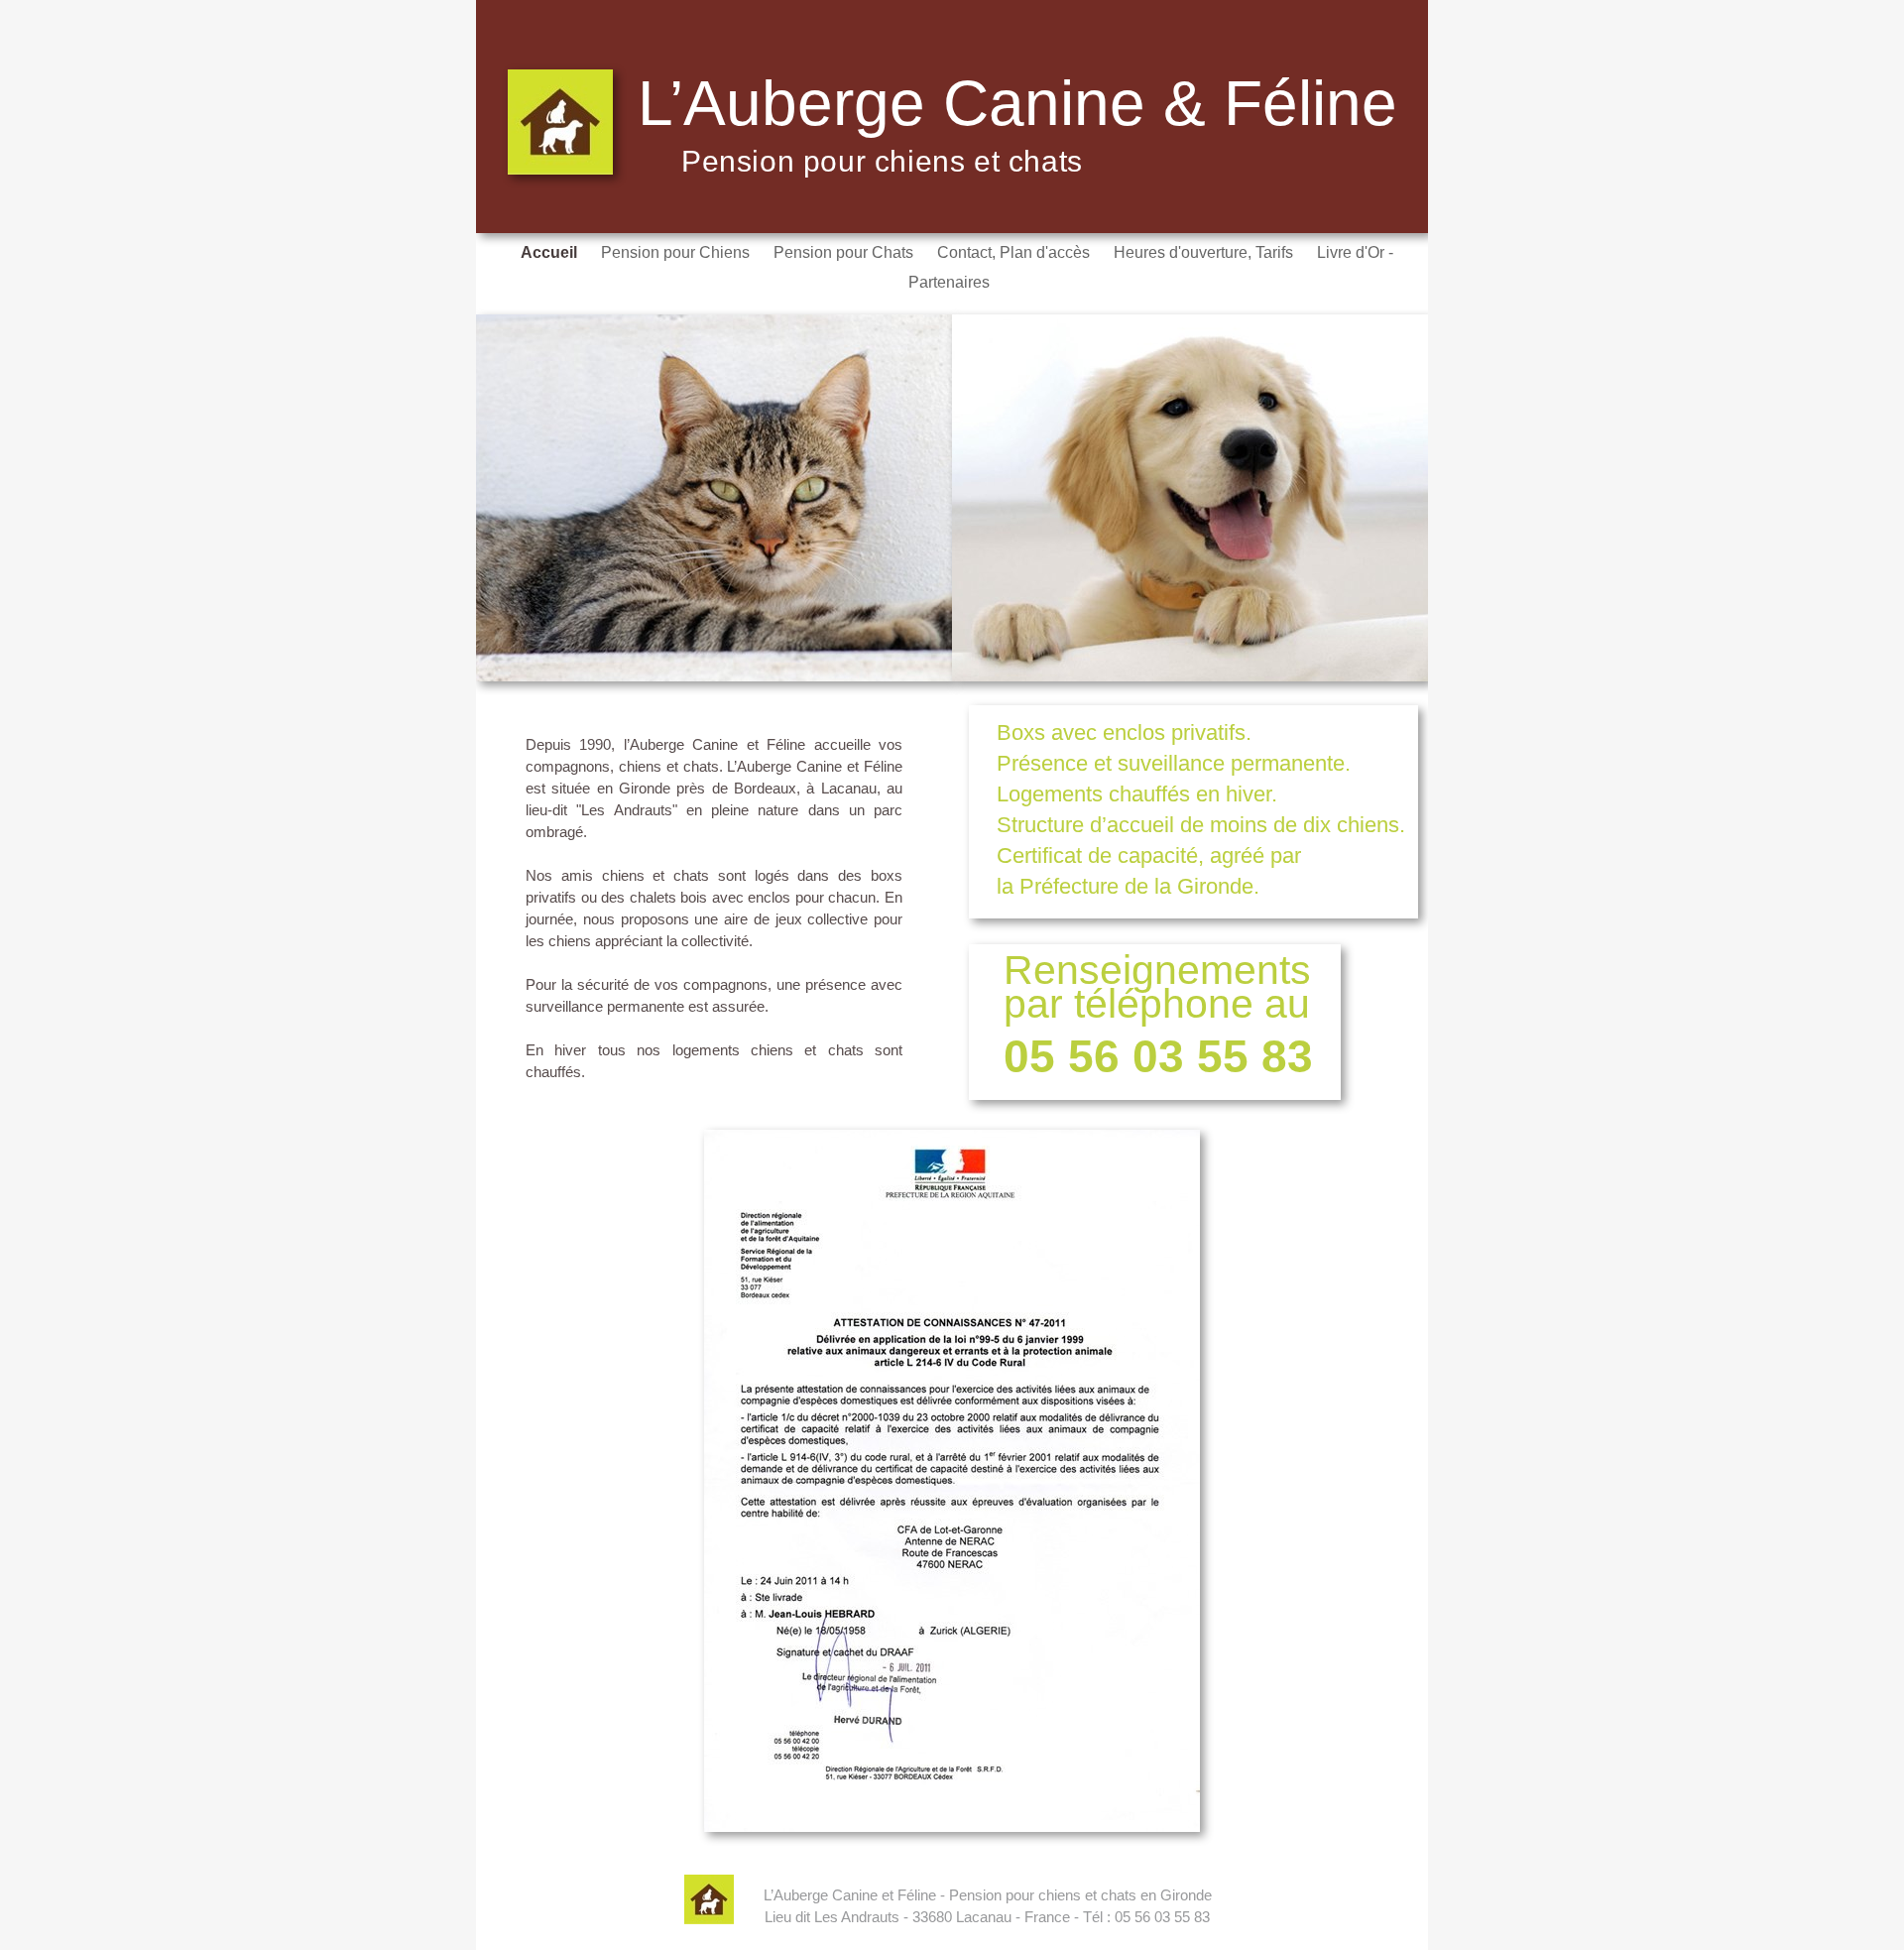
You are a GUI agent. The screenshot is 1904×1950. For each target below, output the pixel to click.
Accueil (551, 252)
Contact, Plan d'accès (1015, 252)
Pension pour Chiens (677, 252)
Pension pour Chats (845, 252)
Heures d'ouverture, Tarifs (1205, 252)
